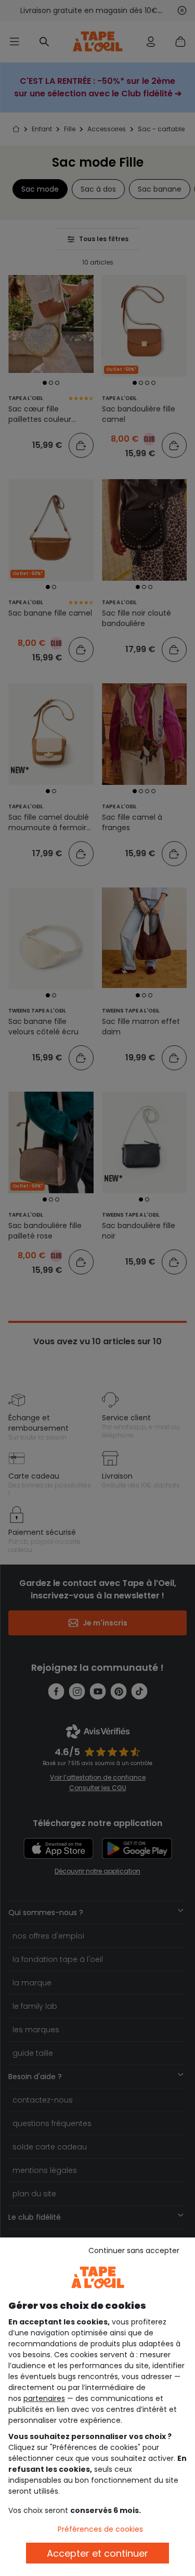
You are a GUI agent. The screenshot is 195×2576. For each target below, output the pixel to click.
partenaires (44, 2398)
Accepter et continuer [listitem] (97, 2553)
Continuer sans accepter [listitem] (134, 2250)
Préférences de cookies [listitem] (100, 2529)
